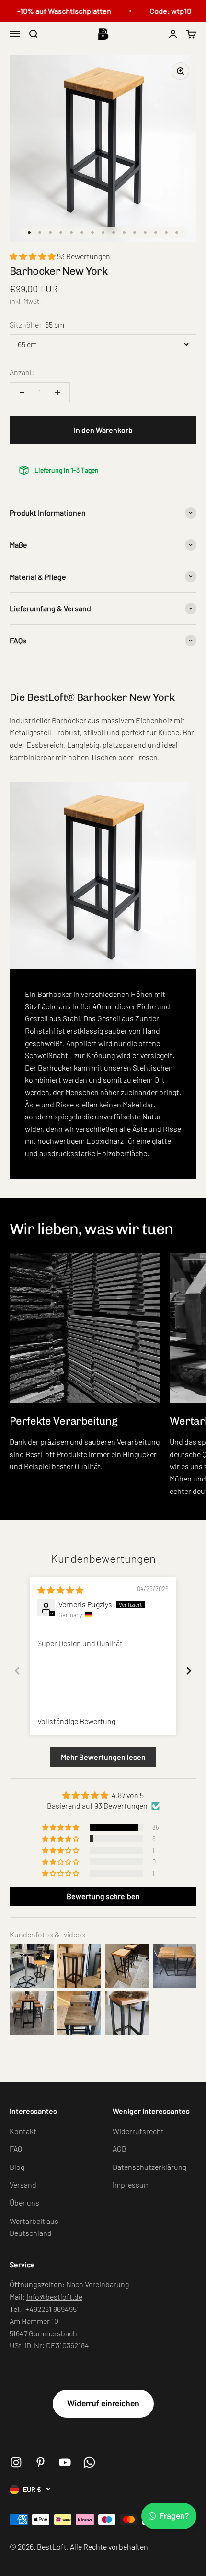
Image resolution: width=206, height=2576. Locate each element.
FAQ (16, 2149)
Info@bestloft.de (54, 2296)
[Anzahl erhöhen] (57, 392)
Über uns (24, 2203)
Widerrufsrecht (138, 2131)
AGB (120, 2149)
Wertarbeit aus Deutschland (34, 2227)
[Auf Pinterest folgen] (40, 2462)
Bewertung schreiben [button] (103, 1896)
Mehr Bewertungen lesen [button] (103, 1757)
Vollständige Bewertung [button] (76, 1721)
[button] (33, 256)
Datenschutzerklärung (149, 2167)
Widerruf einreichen (103, 2403)
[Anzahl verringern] (22, 392)
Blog (17, 2167)
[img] (60, 1590)
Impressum (131, 2184)
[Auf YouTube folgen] (65, 2462)
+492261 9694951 (52, 2309)
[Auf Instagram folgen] (16, 2462)
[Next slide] (189, 1671)
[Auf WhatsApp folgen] (89, 2462)
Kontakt (23, 2131)
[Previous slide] (17, 1671)
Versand (23, 2184)
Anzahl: (22, 372)
